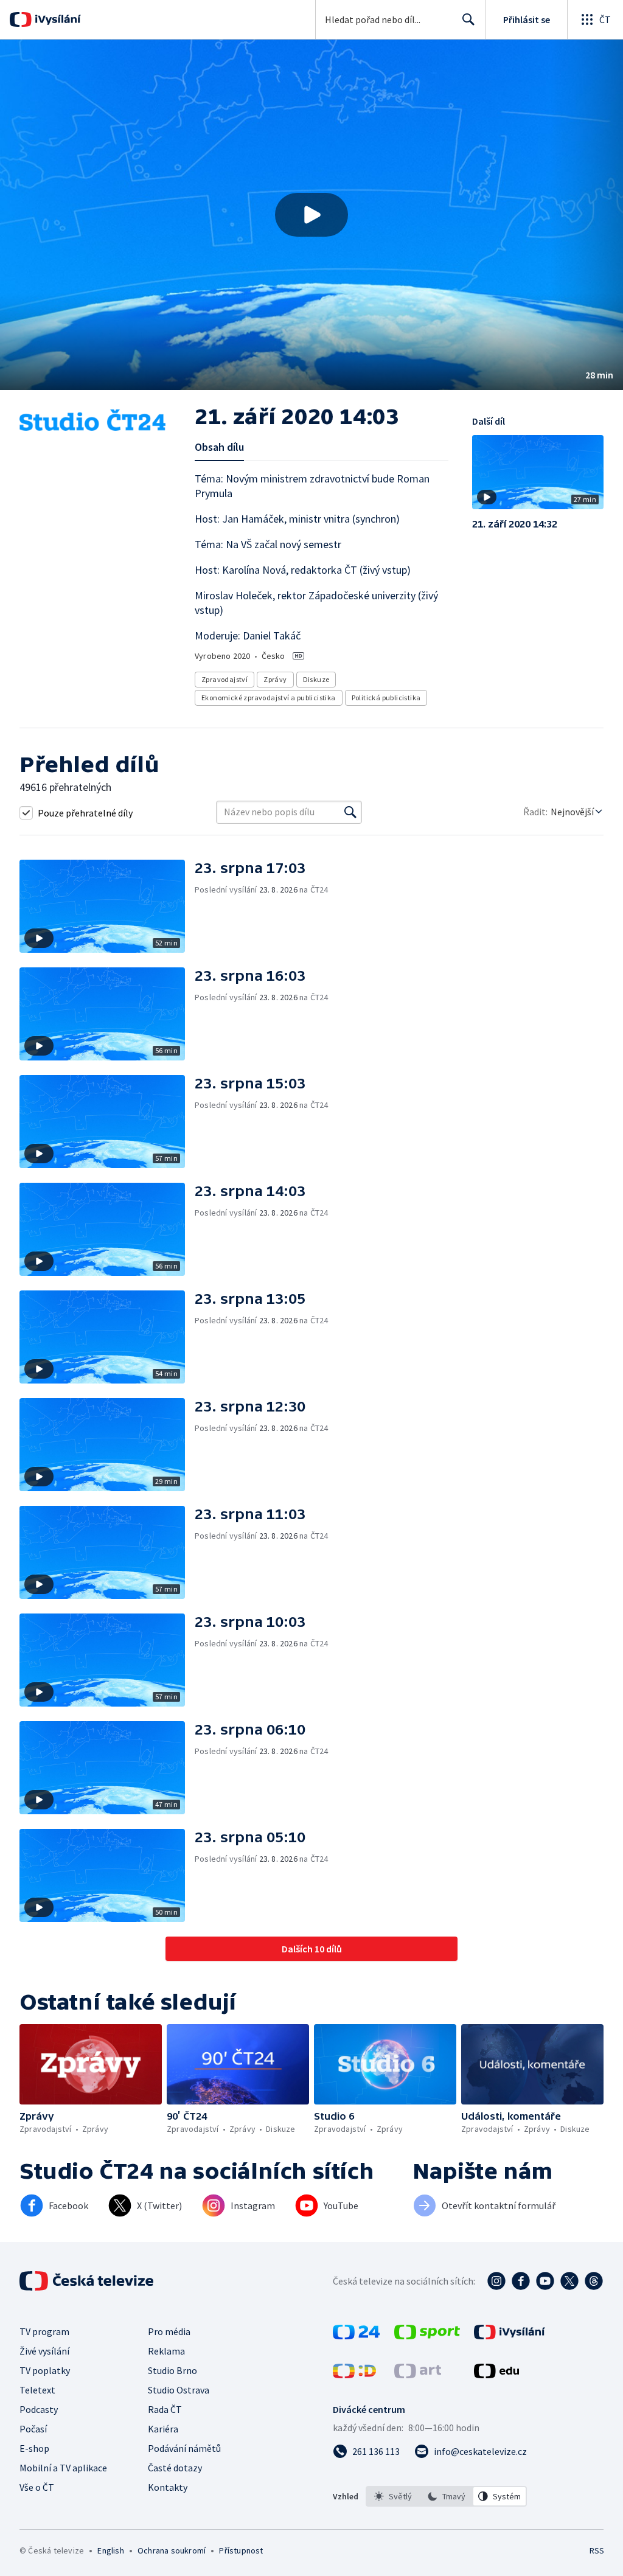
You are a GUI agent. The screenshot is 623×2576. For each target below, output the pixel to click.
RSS (597, 2550)
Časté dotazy (175, 2468)
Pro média (169, 2331)
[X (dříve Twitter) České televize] (569, 2281)
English (110, 2550)
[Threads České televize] (594, 2281)
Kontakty (168, 2487)
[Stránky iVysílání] (510, 2336)
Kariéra (163, 2429)
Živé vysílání (44, 2351)
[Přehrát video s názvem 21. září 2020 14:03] (311, 215)
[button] (311, 215)
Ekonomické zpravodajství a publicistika (269, 698)
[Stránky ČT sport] (427, 2336)
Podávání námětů (184, 2448)
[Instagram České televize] (496, 2281)
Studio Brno (172, 2370)
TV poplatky (45, 2370)
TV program (44, 2331)
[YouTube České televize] (545, 2281)
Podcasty (39, 2409)
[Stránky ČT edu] (496, 2375)
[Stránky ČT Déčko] (354, 2375)
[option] (393, 2496)
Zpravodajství (224, 679)
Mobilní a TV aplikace (63, 2468)
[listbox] (446, 2496)
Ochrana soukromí (172, 2550)
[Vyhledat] (350, 812)
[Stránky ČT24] (356, 2336)
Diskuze (316, 679)
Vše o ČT (37, 2487)
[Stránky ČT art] (418, 2375)
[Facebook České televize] (521, 2281)
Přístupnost (241, 2550)
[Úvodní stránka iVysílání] (56, 19)
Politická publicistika (386, 698)
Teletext (37, 2390)
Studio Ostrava (179, 2390)
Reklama (166, 2351)
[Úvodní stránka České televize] (88, 2281)
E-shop (34, 2448)
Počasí (33, 2429)
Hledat (468, 19)
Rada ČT (165, 2409)
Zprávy (275, 679)
